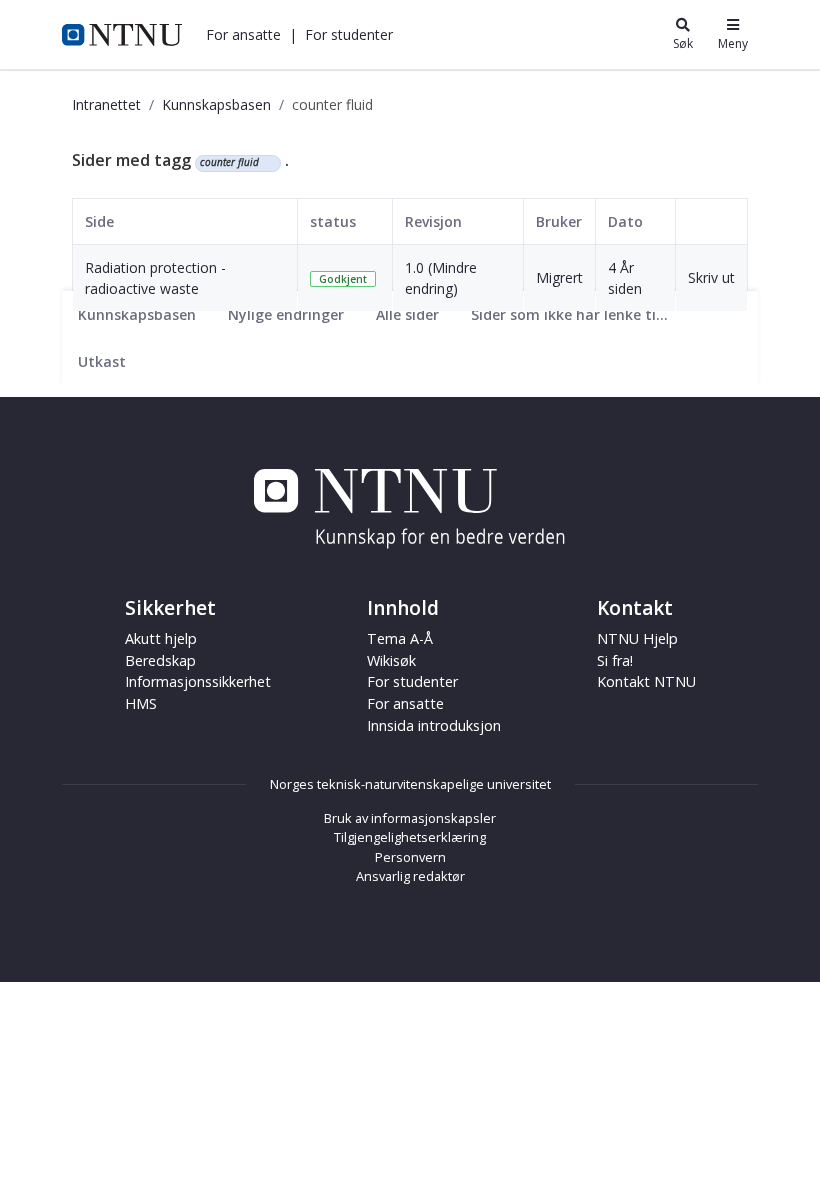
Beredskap (160, 660)
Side (99, 221)
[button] (243, 34)
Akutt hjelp (161, 638)
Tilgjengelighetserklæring (410, 837)
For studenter (412, 681)
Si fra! (615, 660)
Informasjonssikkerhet (198, 681)
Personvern (410, 857)
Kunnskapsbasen (216, 104)
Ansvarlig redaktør (410, 876)
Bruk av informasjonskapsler (410, 818)
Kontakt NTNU (646, 681)
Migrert (559, 277)
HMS (141, 703)
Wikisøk (391, 660)
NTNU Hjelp (637, 638)
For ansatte (405, 703)
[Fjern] (267, 163)
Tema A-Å (400, 638)
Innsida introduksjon (434, 725)
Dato (625, 221)
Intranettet (106, 104)
